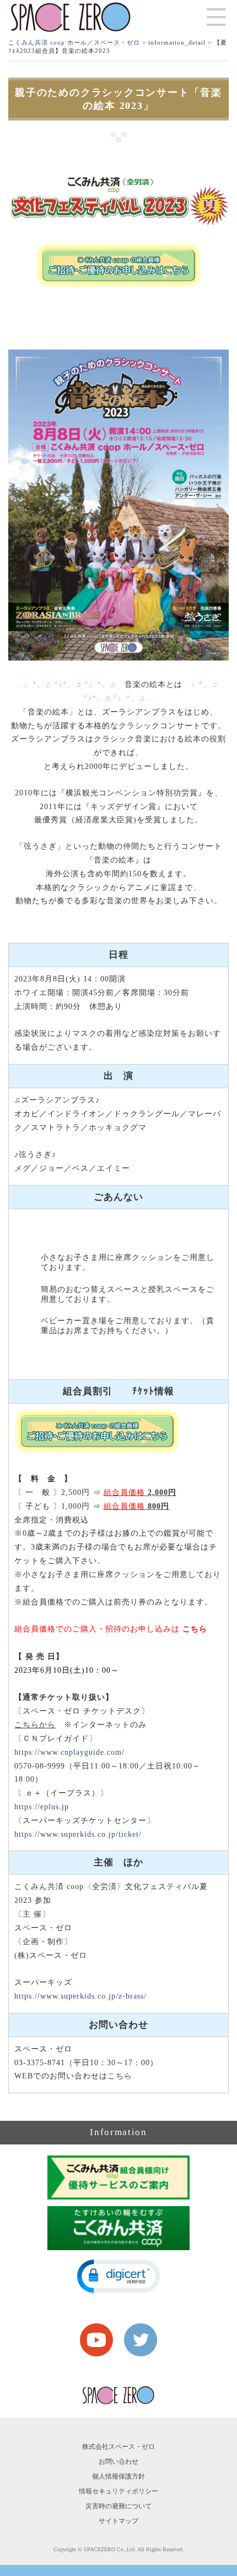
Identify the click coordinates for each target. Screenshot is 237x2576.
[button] (118, 2276)
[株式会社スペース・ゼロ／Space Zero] (71, 17)
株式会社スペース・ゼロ (118, 2447)
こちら (195, 1629)
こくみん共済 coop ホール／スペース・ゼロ (74, 42)
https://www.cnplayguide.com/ (69, 1752)
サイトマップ (118, 2521)
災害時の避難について (118, 2506)
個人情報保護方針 (118, 2476)
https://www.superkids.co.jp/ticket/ (78, 1834)
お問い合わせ (118, 2462)
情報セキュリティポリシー (118, 2491)
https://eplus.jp (42, 1807)
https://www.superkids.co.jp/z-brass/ (80, 1996)
